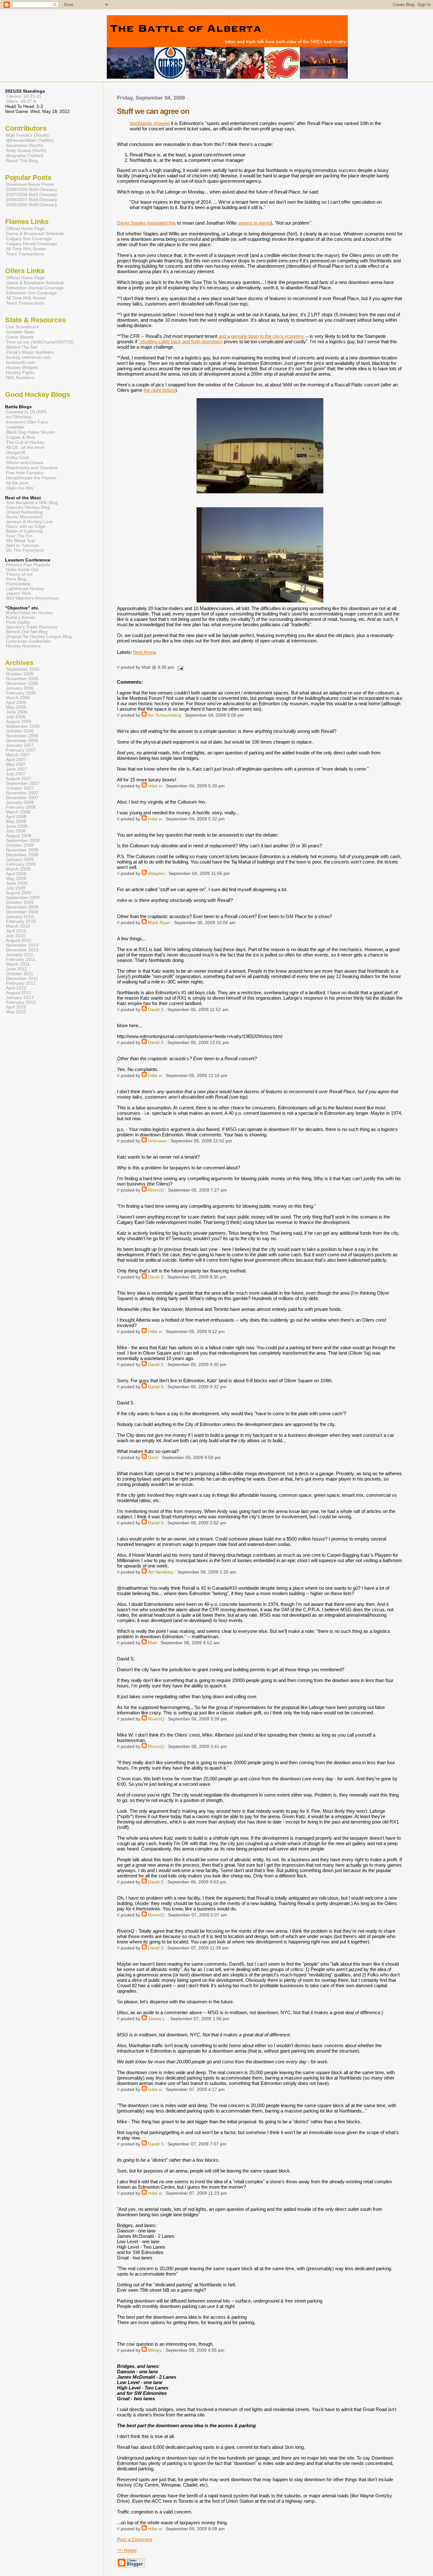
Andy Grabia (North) (26, 150)
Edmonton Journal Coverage (35, 288)
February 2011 (21, 959)
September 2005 (23, 669)
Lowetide (15, 427)
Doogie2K (16, 452)
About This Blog (22, 161)
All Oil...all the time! (25, 447)
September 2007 (23, 783)
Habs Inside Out (22, 570)
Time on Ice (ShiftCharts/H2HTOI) (40, 342)
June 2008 (17, 826)
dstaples (156, 874)
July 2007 (16, 774)
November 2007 (22, 793)
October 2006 (20, 731)
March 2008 (18, 812)
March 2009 (18, 869)
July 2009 (16, 888)
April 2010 (16, 931)
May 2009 (16, 879)
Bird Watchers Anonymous (32, 598)
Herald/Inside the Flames (31, 478)
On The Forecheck (25, 550)
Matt (152, 1643)
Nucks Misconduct (24, 517)
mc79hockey (19, 417)
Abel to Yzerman (23, 545)
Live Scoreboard (23, 327)
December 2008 (22, 855)
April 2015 (16, 1007)
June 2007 (17, 769)
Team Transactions (25, 254)
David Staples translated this (146, 223)
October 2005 (20, 674)
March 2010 (18, 926)
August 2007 (19, 779)
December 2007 (22, 798)
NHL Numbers (20, 378)
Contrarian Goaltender (29, 641)
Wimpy (155, 2350)
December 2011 (22, 979)
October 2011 (20, 974)
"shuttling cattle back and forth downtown (181, 342)
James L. (157, 2019)
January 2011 (20, 955)
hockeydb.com (21, 362)
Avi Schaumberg (165, 715)
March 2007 (18, 755)
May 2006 (16, 707)
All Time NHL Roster (26, 249)
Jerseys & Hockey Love (29, 522)
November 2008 (22, 850)
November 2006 (22, 736)
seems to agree (254, 223)
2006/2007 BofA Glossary (32, 200)
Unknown (157, 1141)
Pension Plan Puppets (28, 565)
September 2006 (23, 726)
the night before (159, 390)
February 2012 (21, 983)
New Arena (145, 652)
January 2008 (20, 802)
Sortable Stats (20, 332)
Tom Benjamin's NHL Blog (32, 503)
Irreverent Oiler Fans (27, 422)
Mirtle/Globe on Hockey (29, 613)
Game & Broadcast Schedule (35, 233)
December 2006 (22, 741)
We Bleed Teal (20, 541)
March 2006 (18, 698)
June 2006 (17, 712)
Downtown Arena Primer (30, 184)
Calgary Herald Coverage (32, 244)
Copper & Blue (21, 437)
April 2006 (16, 703)
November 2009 (22, 907)
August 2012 (19, 993)
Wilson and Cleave (25, 463)
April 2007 (16, 760)
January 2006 (20, 688)
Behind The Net (22, 347)
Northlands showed (150, 123)
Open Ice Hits (20, 488)
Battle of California (24, 531)
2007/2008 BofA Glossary (32, 194)
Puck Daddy (18, 622)
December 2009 (22, 912)
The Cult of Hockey (25, 442)
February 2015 (21, 1002)
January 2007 (20, 745)
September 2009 (23, 898)
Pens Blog (16, 579)
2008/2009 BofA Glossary (32, 189)
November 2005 (22, 679)
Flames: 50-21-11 (24, 96)
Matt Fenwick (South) (27, 135)
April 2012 (16, 988)
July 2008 (16, 831)
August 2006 (19, 722)
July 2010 (16, 936)
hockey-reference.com (29, 357)
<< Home (127, 2550)
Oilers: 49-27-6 (21, 101)
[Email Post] (179, 667)
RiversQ (156, 1190)
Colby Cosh (18, 457)
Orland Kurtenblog (24, 512)
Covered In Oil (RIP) (26, 412)
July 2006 (16, 717)
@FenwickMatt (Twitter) (30, 140)
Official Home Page (25, 228)
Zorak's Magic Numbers (30, 352)
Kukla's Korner (21, 618)
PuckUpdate (18, 584)
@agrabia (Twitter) (25, 155)
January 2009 (20, 860)
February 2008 (21, 807)
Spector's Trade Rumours (32, 627)
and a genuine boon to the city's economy (261, 336)
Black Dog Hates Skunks (31, 432)
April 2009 (16, 874)
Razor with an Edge (26, 526)
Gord (153, 1458)
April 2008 (16, 817)
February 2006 (21, 693)
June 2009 (17, 883)
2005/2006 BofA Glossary (32, 205)
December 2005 (22, 683)
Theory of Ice (19, 574)
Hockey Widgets (22, 367)
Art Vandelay (161, 1572)
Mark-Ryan (159, 923)
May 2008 (16, 821)
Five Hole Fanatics (25, 473)
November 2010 (22, 945)
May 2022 (16, 1012)
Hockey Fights (20, 372)
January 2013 (20, 998)
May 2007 (16, 764)
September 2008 (23, 841)
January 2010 (20, 917)
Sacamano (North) (25, 145)
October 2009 (20, 902)
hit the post (17, 483)
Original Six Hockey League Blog (39, 637)
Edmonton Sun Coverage (31, 293)
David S (156, 1010)
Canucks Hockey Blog (28, 507)
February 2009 (21, 864)
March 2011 (18, 964)
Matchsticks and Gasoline (32, 468)
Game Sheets (20, 337)
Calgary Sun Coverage (29, 239)
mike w (155, 786)
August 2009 (19, 893)
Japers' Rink (18, 593)
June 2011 (16, 969)
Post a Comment (135, 2539)
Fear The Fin (19, 536)
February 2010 (21, 921)
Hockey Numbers (23, 646)
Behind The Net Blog (27, 632)
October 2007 (20, 788)
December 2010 (22, 950)
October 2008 (20, 845)
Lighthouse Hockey (25, 589)
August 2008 (19, 836)
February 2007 (21, 750)
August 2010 (19, 940)
